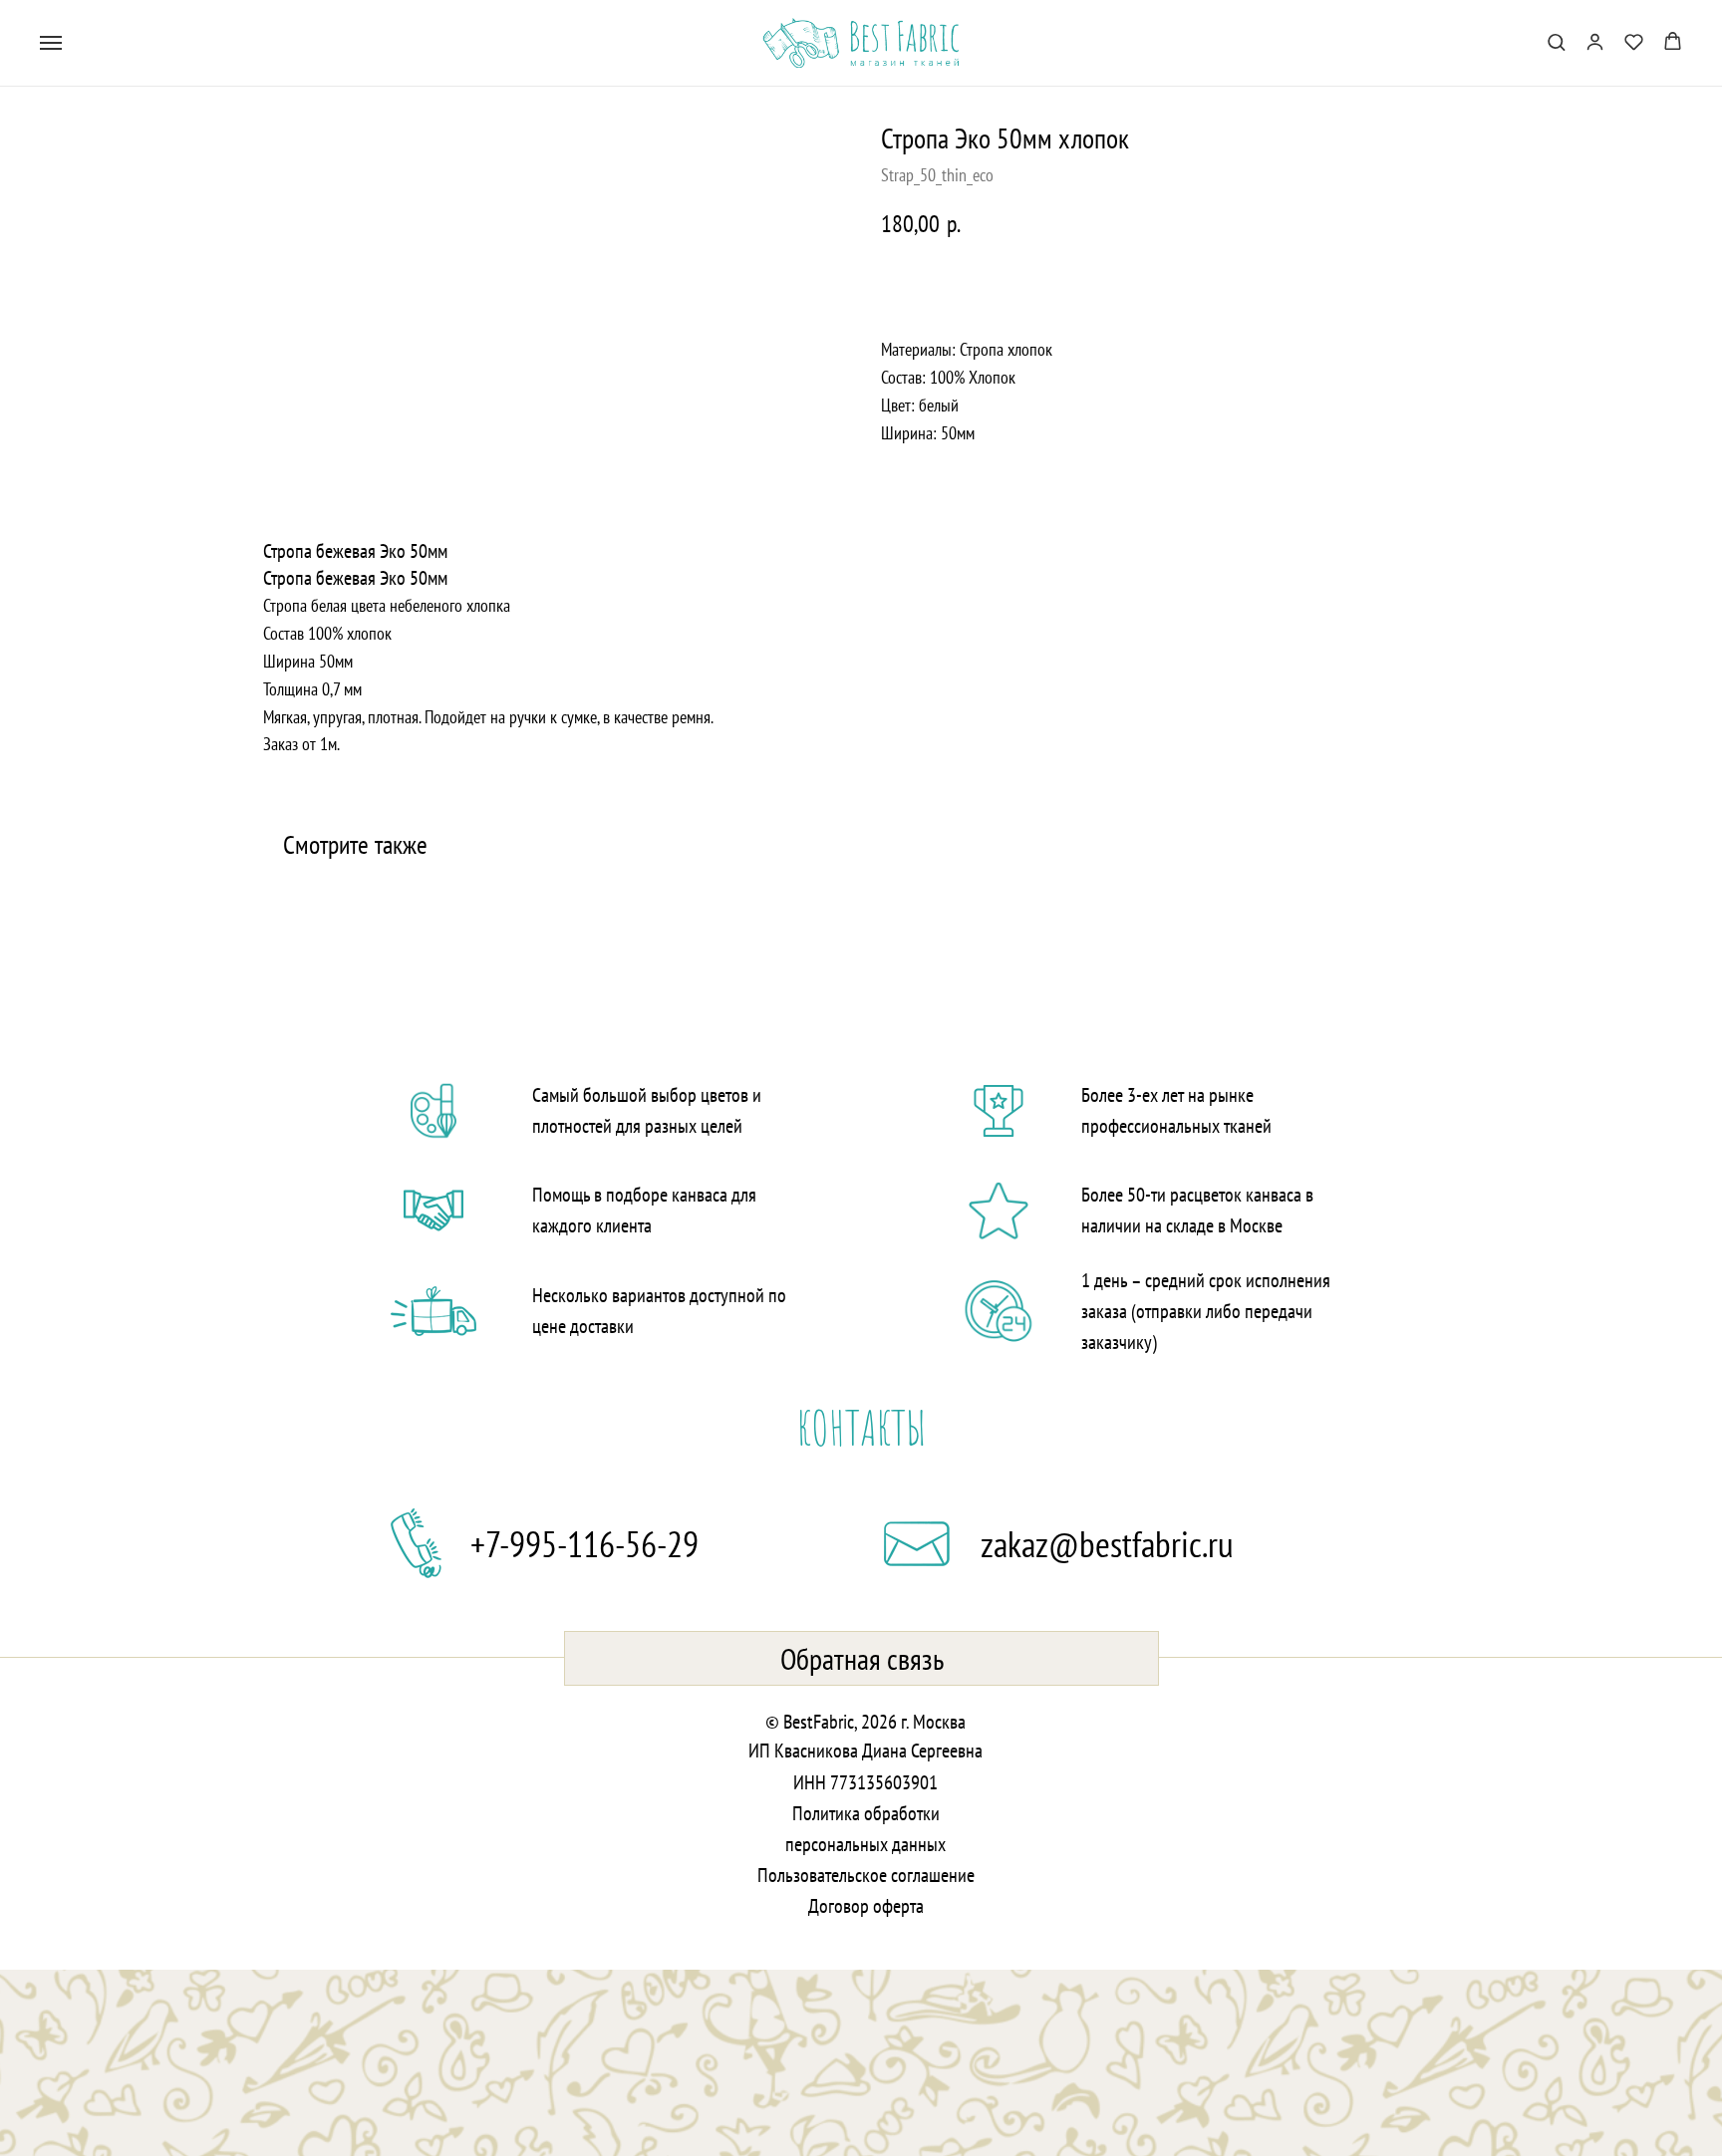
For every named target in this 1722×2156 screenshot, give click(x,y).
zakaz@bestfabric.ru (1107, 1544)
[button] (1556, 41)
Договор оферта (866, 1906)
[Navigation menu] (51, 43)
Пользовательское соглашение (866, 1875)
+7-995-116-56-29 (584, 1544)
